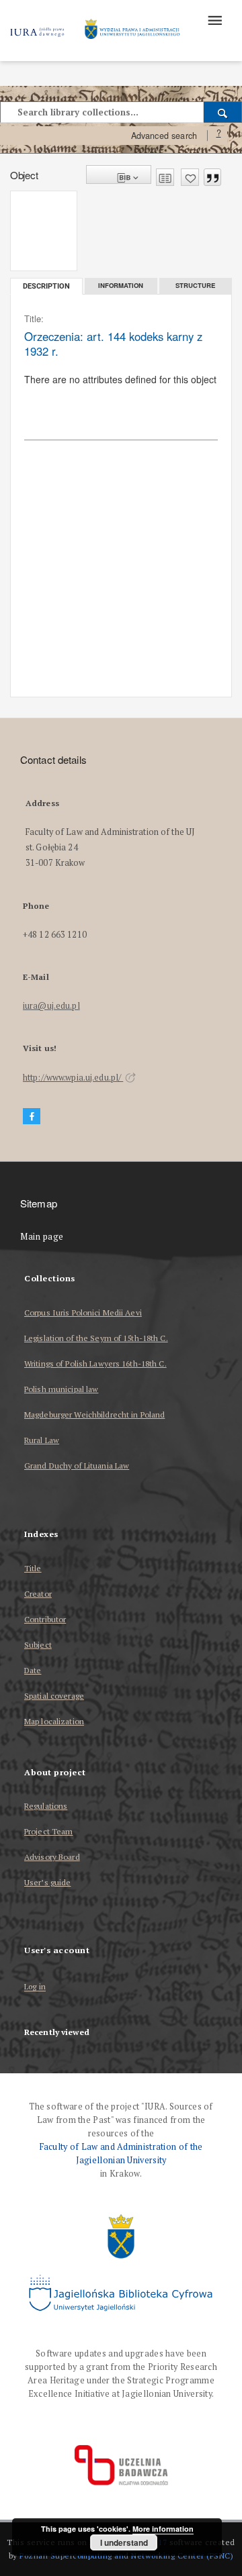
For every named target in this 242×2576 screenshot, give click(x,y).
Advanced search (164, 136)
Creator (38, 1594)
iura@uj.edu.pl (51, 1006)
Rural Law (42, 1440)
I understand (124, 2542)
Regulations (46, 1806)
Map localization (54, 1721)
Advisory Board (52, 1857)
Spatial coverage (54, 1696)
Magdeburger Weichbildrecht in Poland (94, 1415)
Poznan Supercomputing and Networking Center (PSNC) (126, 2556)
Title (33, 1568)
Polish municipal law (61, 1389)
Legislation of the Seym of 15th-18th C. (96, 1338)
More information (163, 2529)
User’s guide (47, 1882)
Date (33, 1670)
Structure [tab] (195, 285)
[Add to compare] (165, 177)
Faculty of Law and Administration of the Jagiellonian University (121, 2153)
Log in (35, 1987)
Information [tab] (121, 285)
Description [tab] (46, 286)
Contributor (45, 1619)
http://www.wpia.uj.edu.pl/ (73, 1078)
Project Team (48, 1831)
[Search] (223, 112)
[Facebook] (32, 1117)
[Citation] (212, 177)
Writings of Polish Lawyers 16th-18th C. (95, 1364)
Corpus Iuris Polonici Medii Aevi (83, 1312)
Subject (38, 1645)
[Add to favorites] (190, 177)
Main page (42, 1237)
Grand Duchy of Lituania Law (77, 1466)
